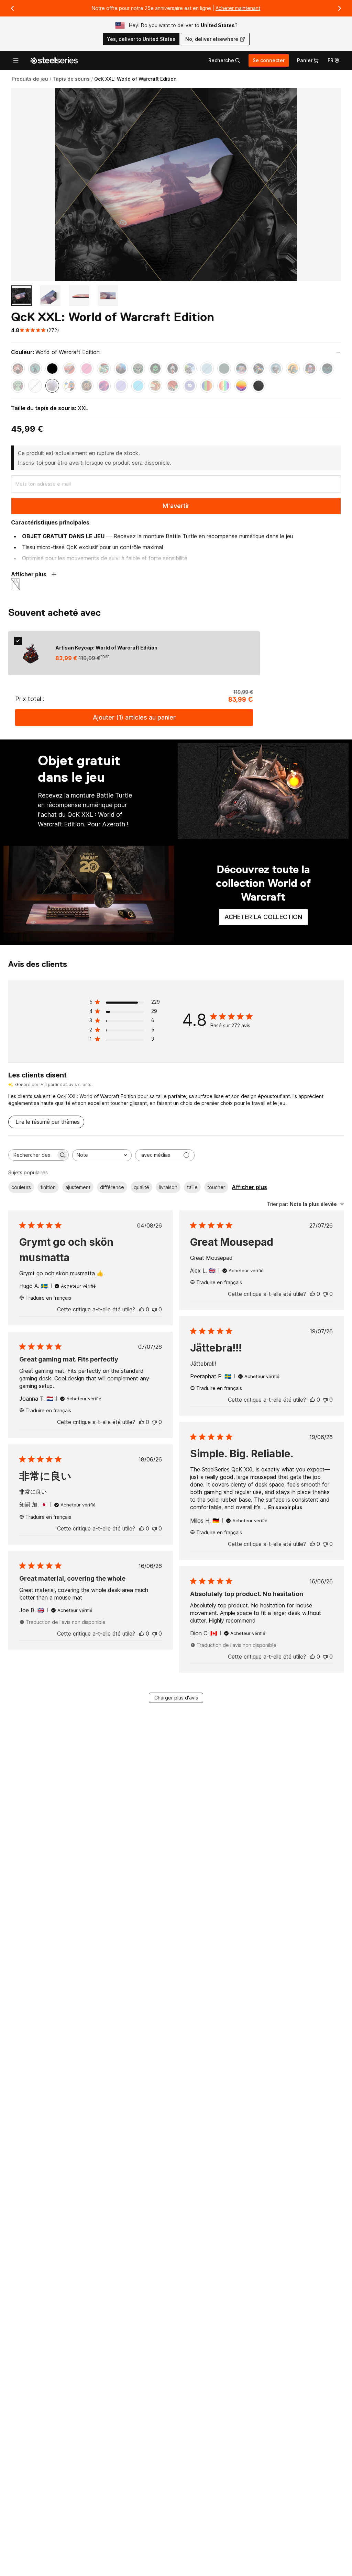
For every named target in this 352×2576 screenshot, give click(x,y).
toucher (216, 1187)
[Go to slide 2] (50, 296)
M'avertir (176, 506)
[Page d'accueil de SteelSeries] (54, 60)
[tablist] (224, 60)
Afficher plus (249, 1187)
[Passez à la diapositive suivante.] (340, 8)
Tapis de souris (71, 79)
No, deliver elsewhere (212, 39)
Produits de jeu (30, 79)
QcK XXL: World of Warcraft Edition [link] (135, 79)
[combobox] (102, 1155)
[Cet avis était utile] (142, 1309)
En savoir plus (285, 1507)
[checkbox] (18, 641)
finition (48, 1187)
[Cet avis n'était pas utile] (154, 1309)
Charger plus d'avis (176, 1698)
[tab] (224, 60)
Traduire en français (48, 1298)
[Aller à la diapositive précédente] (12, 8)
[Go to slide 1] (21, 296)
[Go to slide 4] (108, 296)
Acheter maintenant (238, 8)
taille (192, 1187)
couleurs (21, 1187)
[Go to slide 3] (79, 296)
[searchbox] (32, 1155)
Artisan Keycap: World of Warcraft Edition (106, 648)
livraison (168, 1187)
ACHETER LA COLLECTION (266, 919)
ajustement (78, 1187)
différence (112, 1187)
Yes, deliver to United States (141, 39)
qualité (141, 1187)
